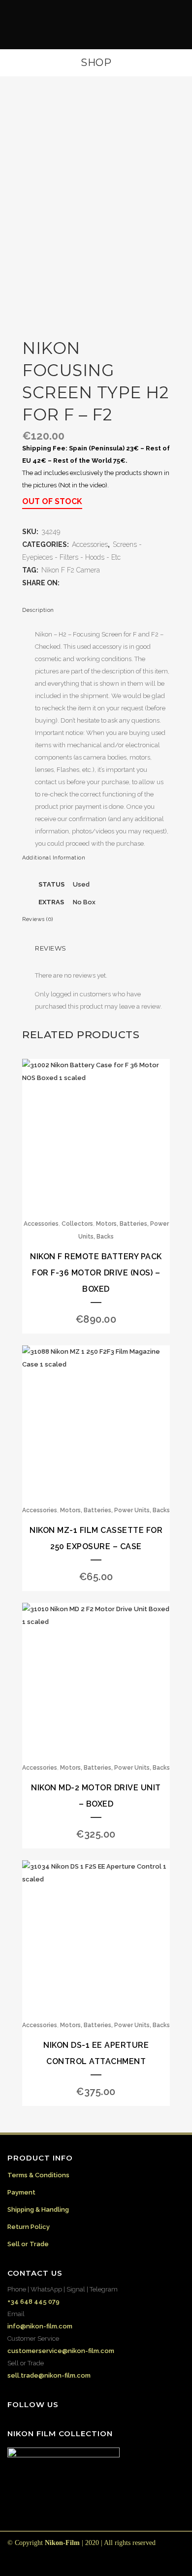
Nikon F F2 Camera (71, 570)
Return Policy (29, 2227)
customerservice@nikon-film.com (61, 2351)
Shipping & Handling (38, 2210)
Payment (21, 2192)
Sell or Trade (28, 2244)
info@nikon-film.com (40, 2326)
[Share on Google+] (86, 583)
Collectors (77, 1224)
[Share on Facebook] (66, 583)
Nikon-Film (62, 2543)
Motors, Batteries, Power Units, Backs (115, 1510)
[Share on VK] (125, 583)
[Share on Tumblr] (105, 583)
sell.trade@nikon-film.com (49, 2375)
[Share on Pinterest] (115, 583)
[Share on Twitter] (76, 583)
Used (81, 884)
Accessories (90, 544)
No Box (84, 902)
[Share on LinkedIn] (96, 583)
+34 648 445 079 (33, 2302)
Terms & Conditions (38, 2175)
